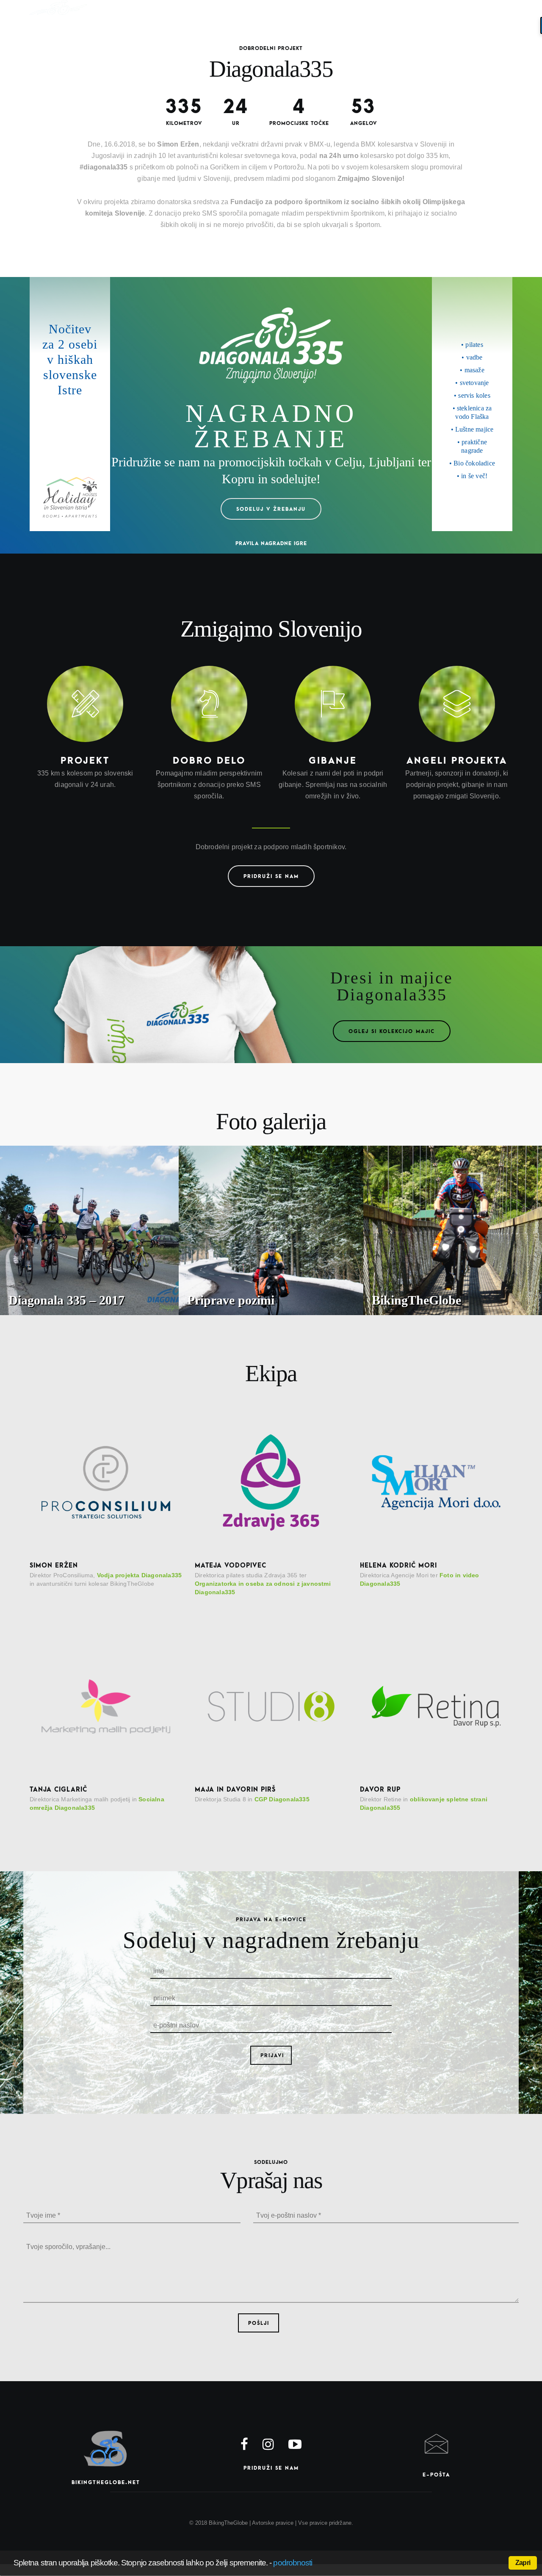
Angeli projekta (410, 13)
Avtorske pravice (273, 2523)
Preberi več (85, 793)
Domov (296, 13)
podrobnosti (293, 2563)
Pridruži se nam (271, 877)
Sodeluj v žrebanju (271, 509)
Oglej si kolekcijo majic (392, 1032)
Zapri (523, 2563)
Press (503, 13)
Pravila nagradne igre (271, 544)
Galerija (466, 13)
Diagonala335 (344, 13)
